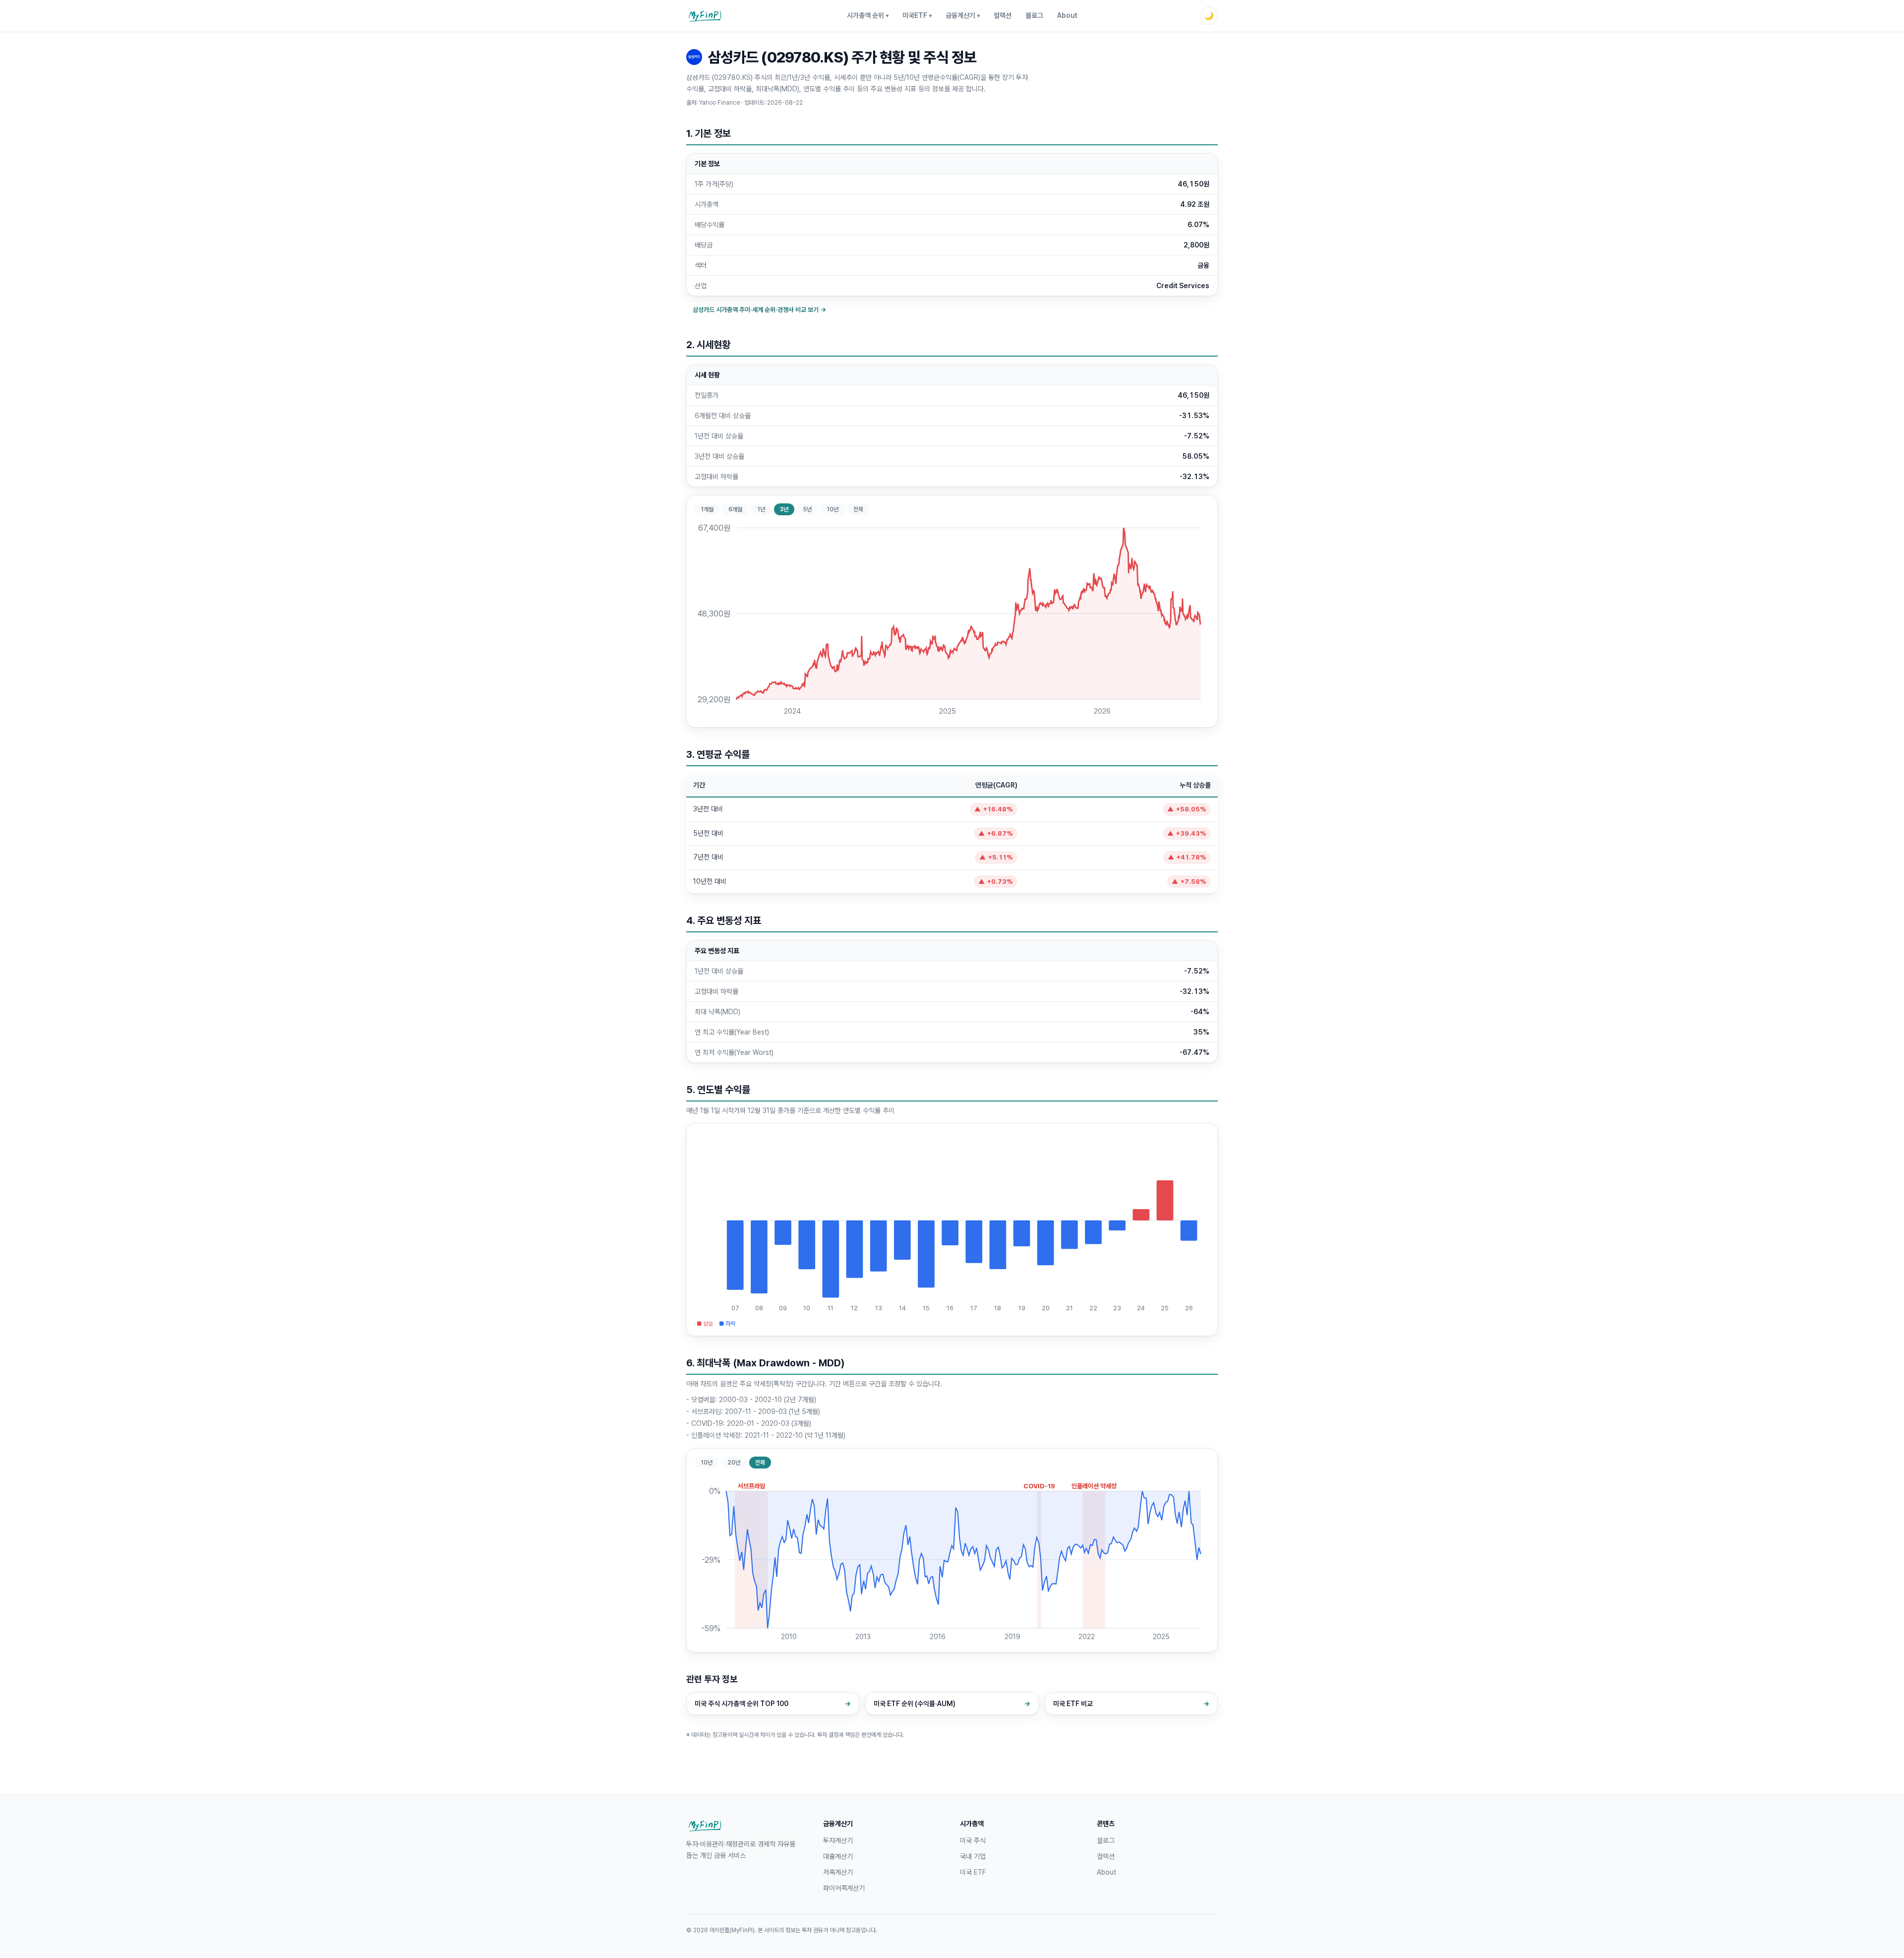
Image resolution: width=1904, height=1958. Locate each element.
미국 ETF (973, 1872)
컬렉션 (1003, 15)
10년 (833, 509)
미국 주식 (973, 1840)
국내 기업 (973, 1856)
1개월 (707, 509)
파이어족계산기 (844, 1888)
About (1067, 15)
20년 (734, 1463)
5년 (807, 509)
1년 (761, 509)
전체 (858, 509)
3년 (784, 509)
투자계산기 (838, 1840)
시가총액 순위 (868, 15)
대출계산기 (838, 1856)
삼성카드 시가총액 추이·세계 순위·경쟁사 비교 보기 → (759, 310)
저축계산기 (838, 1872)
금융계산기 (963, 15)
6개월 (735, 509)
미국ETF (917, 15)
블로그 (1034, 15)
